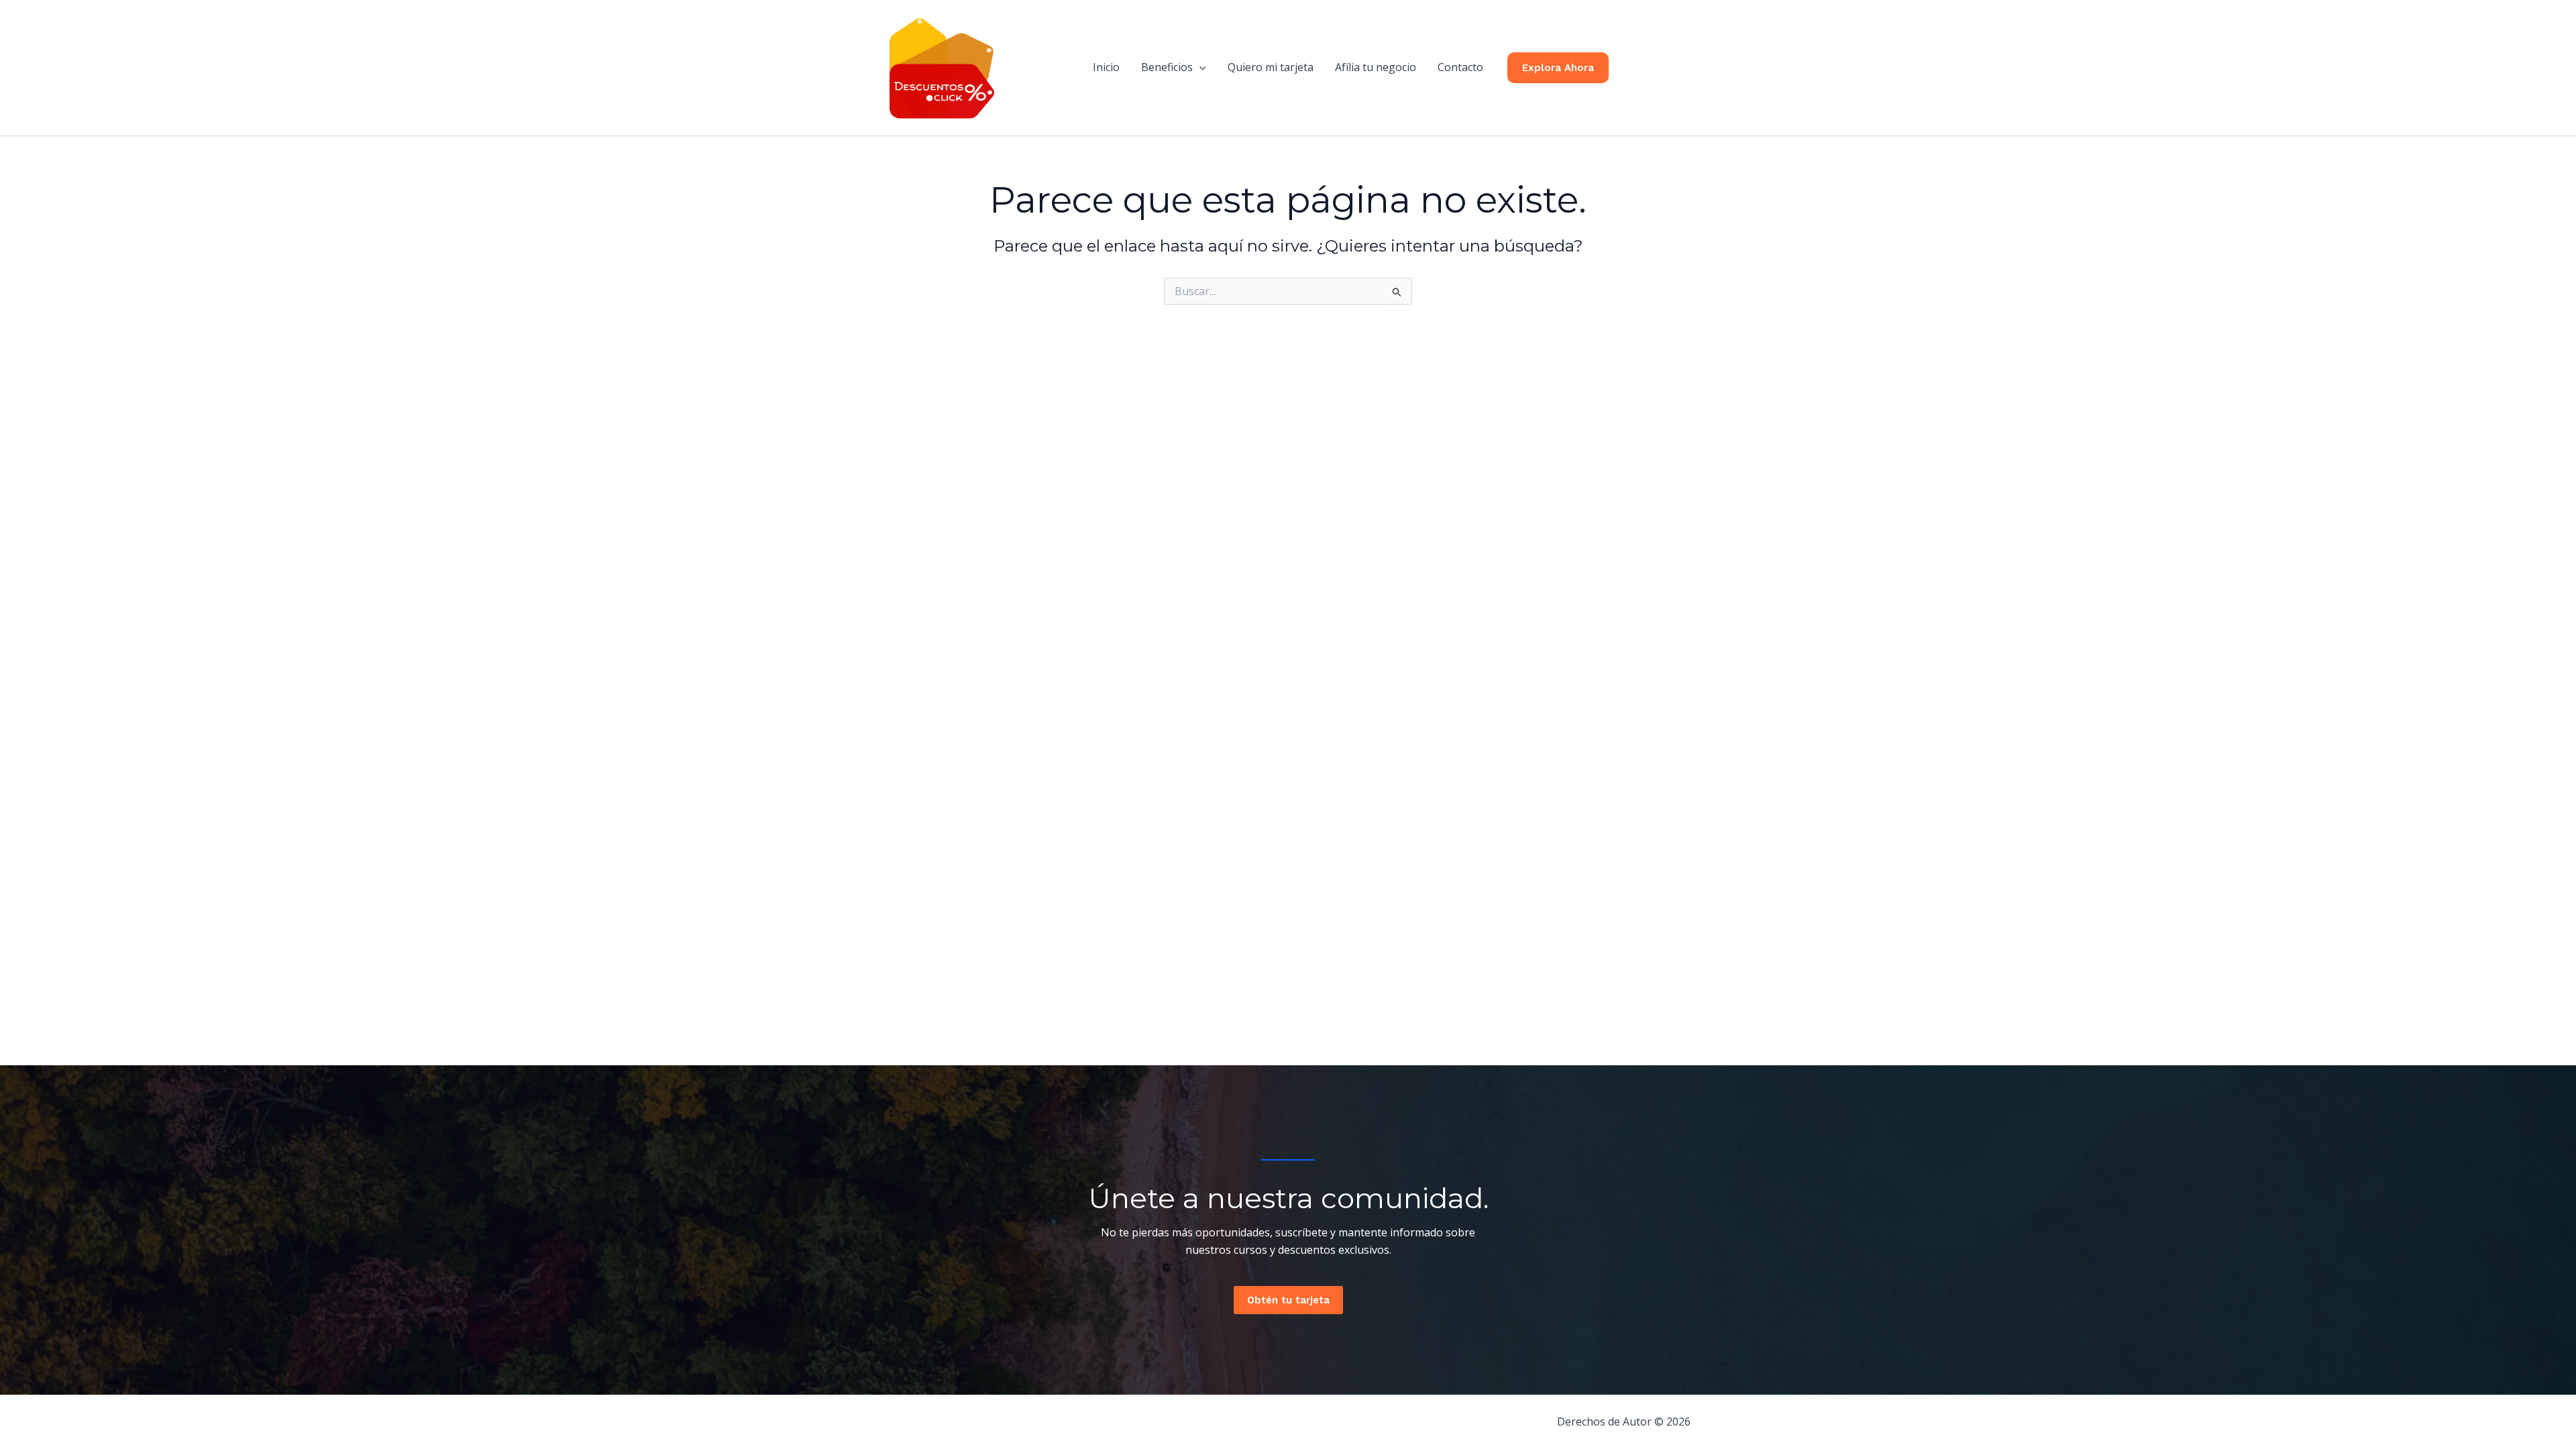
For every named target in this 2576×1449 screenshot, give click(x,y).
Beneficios (1167, 67)
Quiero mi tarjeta (1271, 67)
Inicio (1106, 67)
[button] (1199, 67)
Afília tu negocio (1376, 67)
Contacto (1460, 67)
